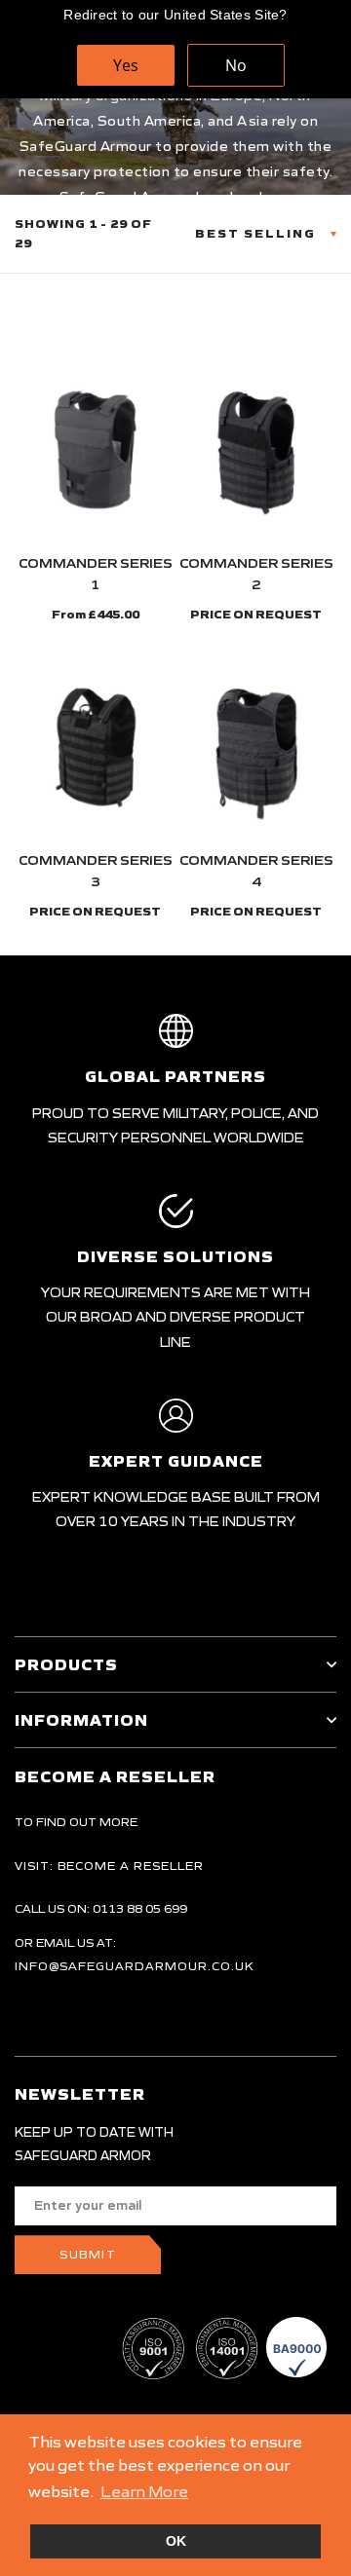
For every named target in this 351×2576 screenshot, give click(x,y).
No (236, 65)
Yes (126, 65)
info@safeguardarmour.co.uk (135, 1966)
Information (81, 1720)
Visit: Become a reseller (109, 1866)
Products (66, 1664)
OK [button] (176, 2541)
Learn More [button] (144, 2491)
